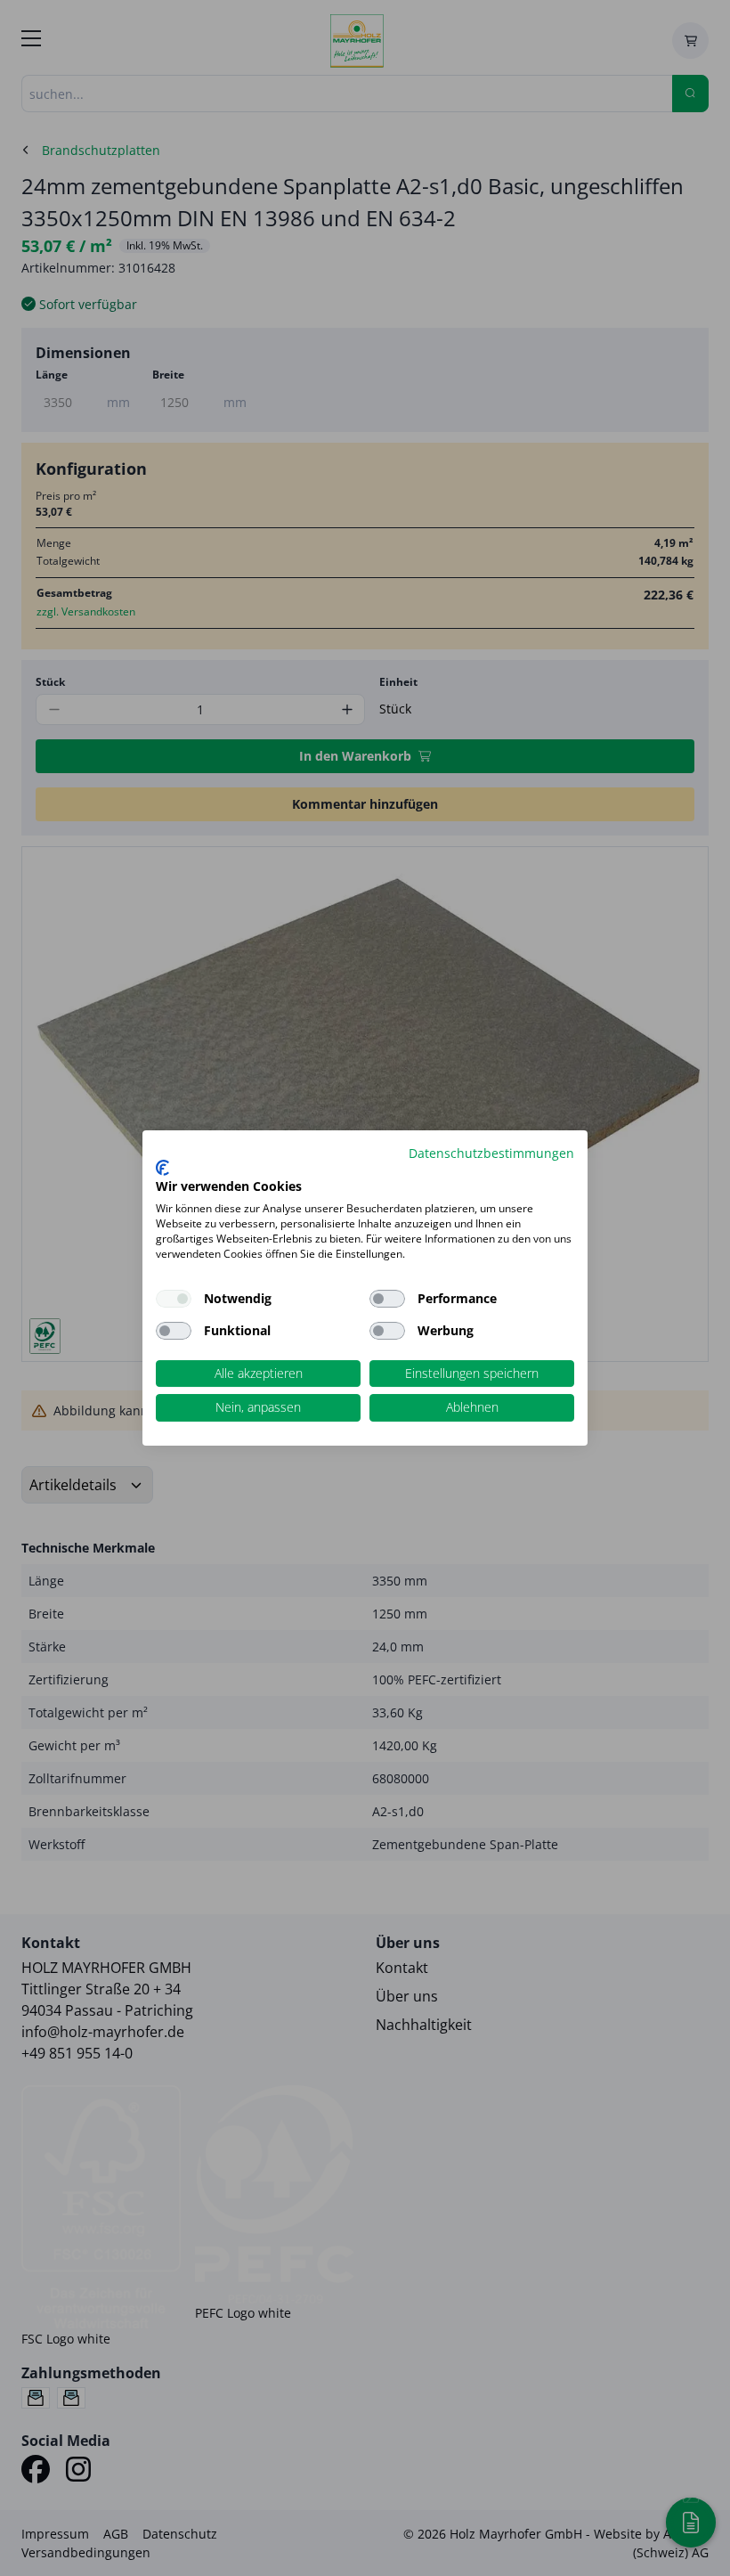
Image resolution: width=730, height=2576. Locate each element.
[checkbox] (387, 1299)
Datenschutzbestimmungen (491, 1153)
